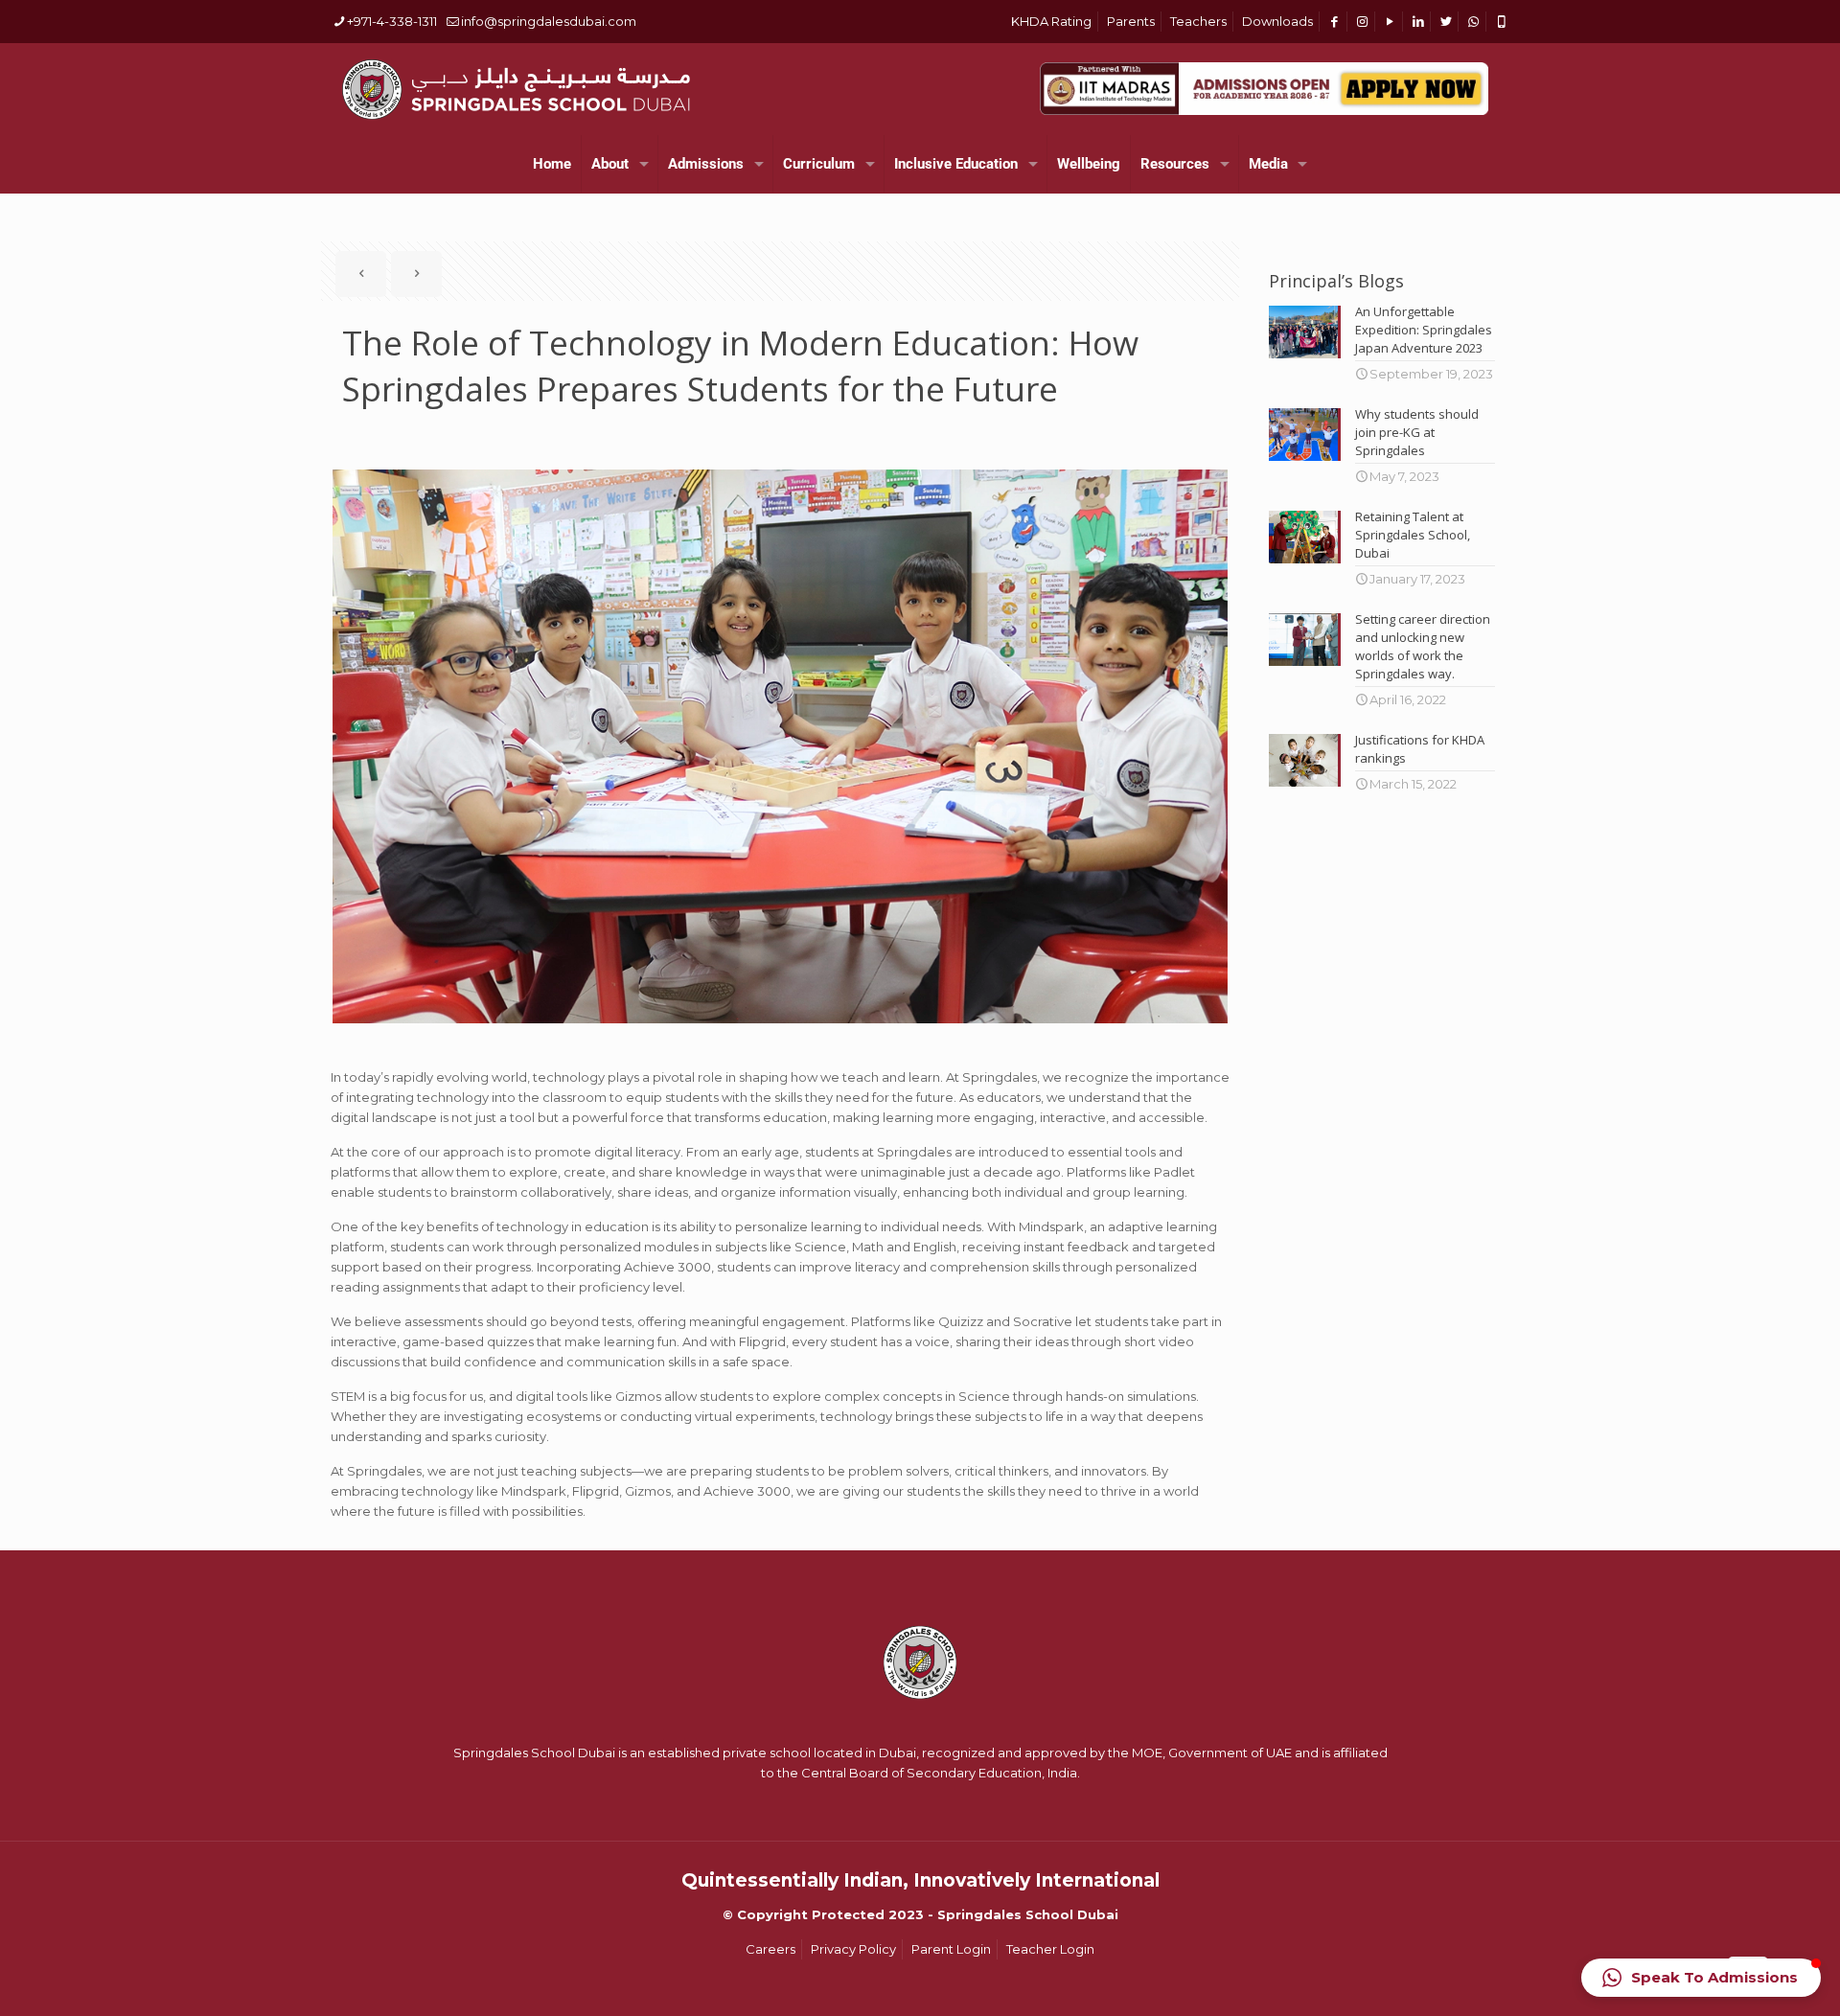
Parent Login (951, 1949)
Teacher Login (1050, 1949)
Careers (770, 1949)
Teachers (1198, 21)
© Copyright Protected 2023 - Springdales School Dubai (920, 1914)
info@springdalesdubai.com (549, 21)
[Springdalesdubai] (516, 89)
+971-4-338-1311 (392, 21)
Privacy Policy (853, 1949)
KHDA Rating (1051, 21)
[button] (1701, 1978)
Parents (1131, 21)
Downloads (1277, 21)
